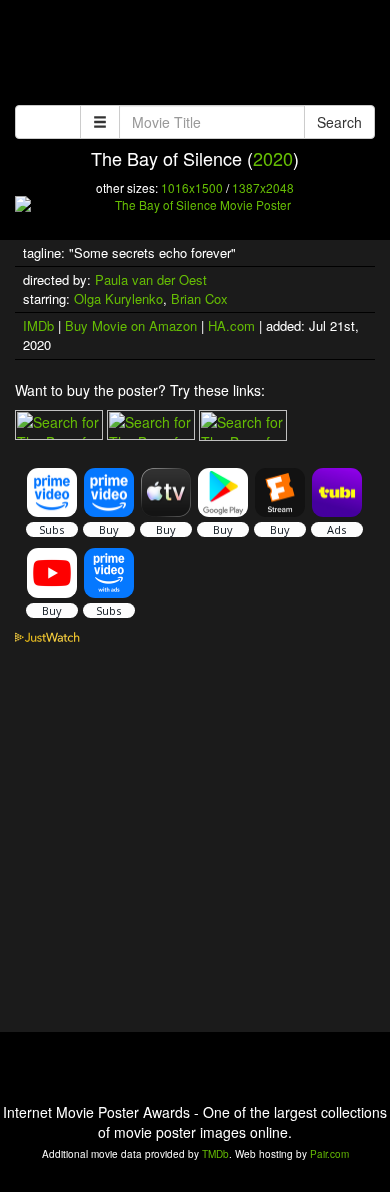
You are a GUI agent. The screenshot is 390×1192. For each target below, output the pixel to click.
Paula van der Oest (151, 279)
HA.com (231, 325)
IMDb (38, 325)
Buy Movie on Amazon (131, 325)
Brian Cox (199, 298)
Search (339, 122)
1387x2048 (263, 187)
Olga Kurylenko (118, 298)
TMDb (215, 1154)
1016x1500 (192, 187)
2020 (273, 158)
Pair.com (329, 1154)
